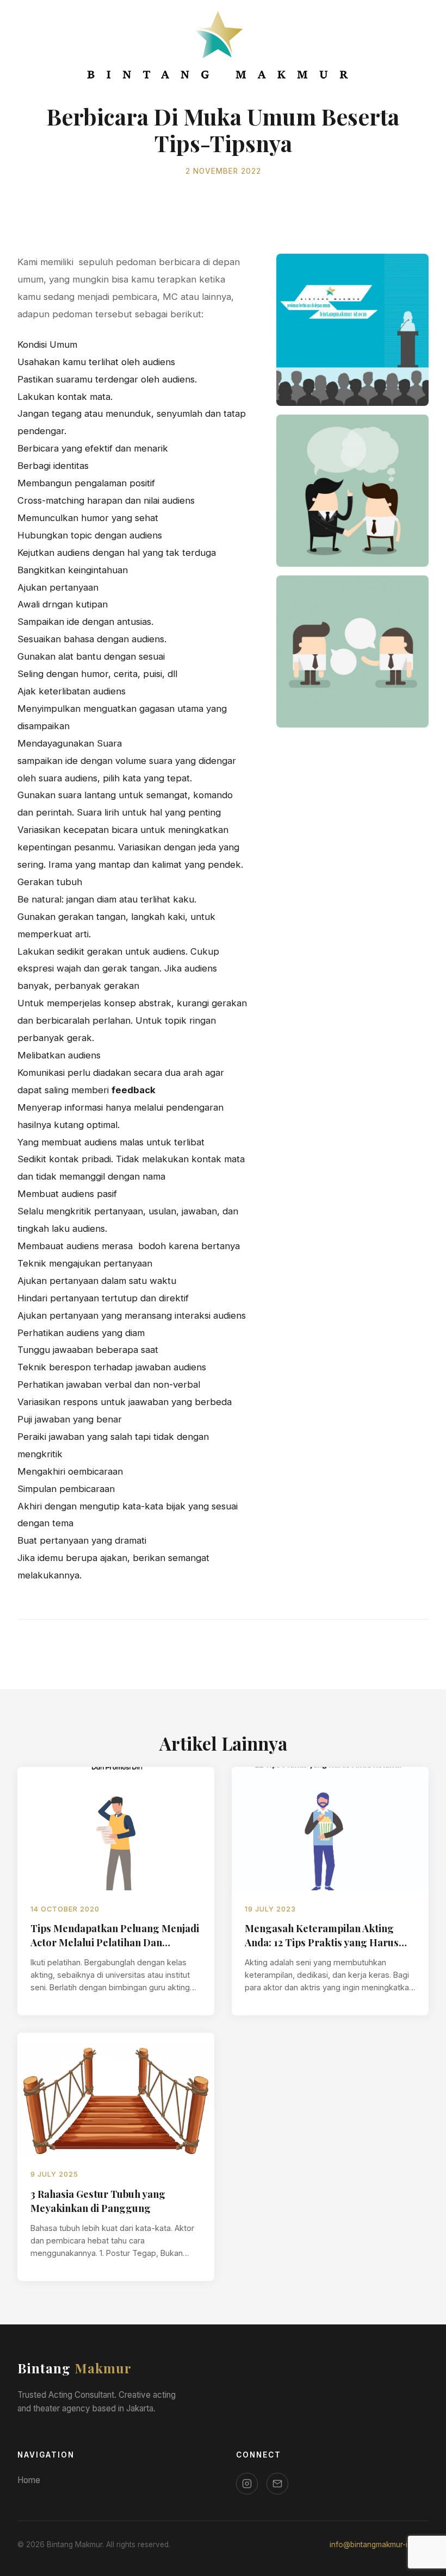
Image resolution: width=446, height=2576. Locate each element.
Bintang (75, 2368)
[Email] (277, 2484)
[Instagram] (247, 2484)
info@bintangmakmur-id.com (379, 2544)
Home (29, 2480)
